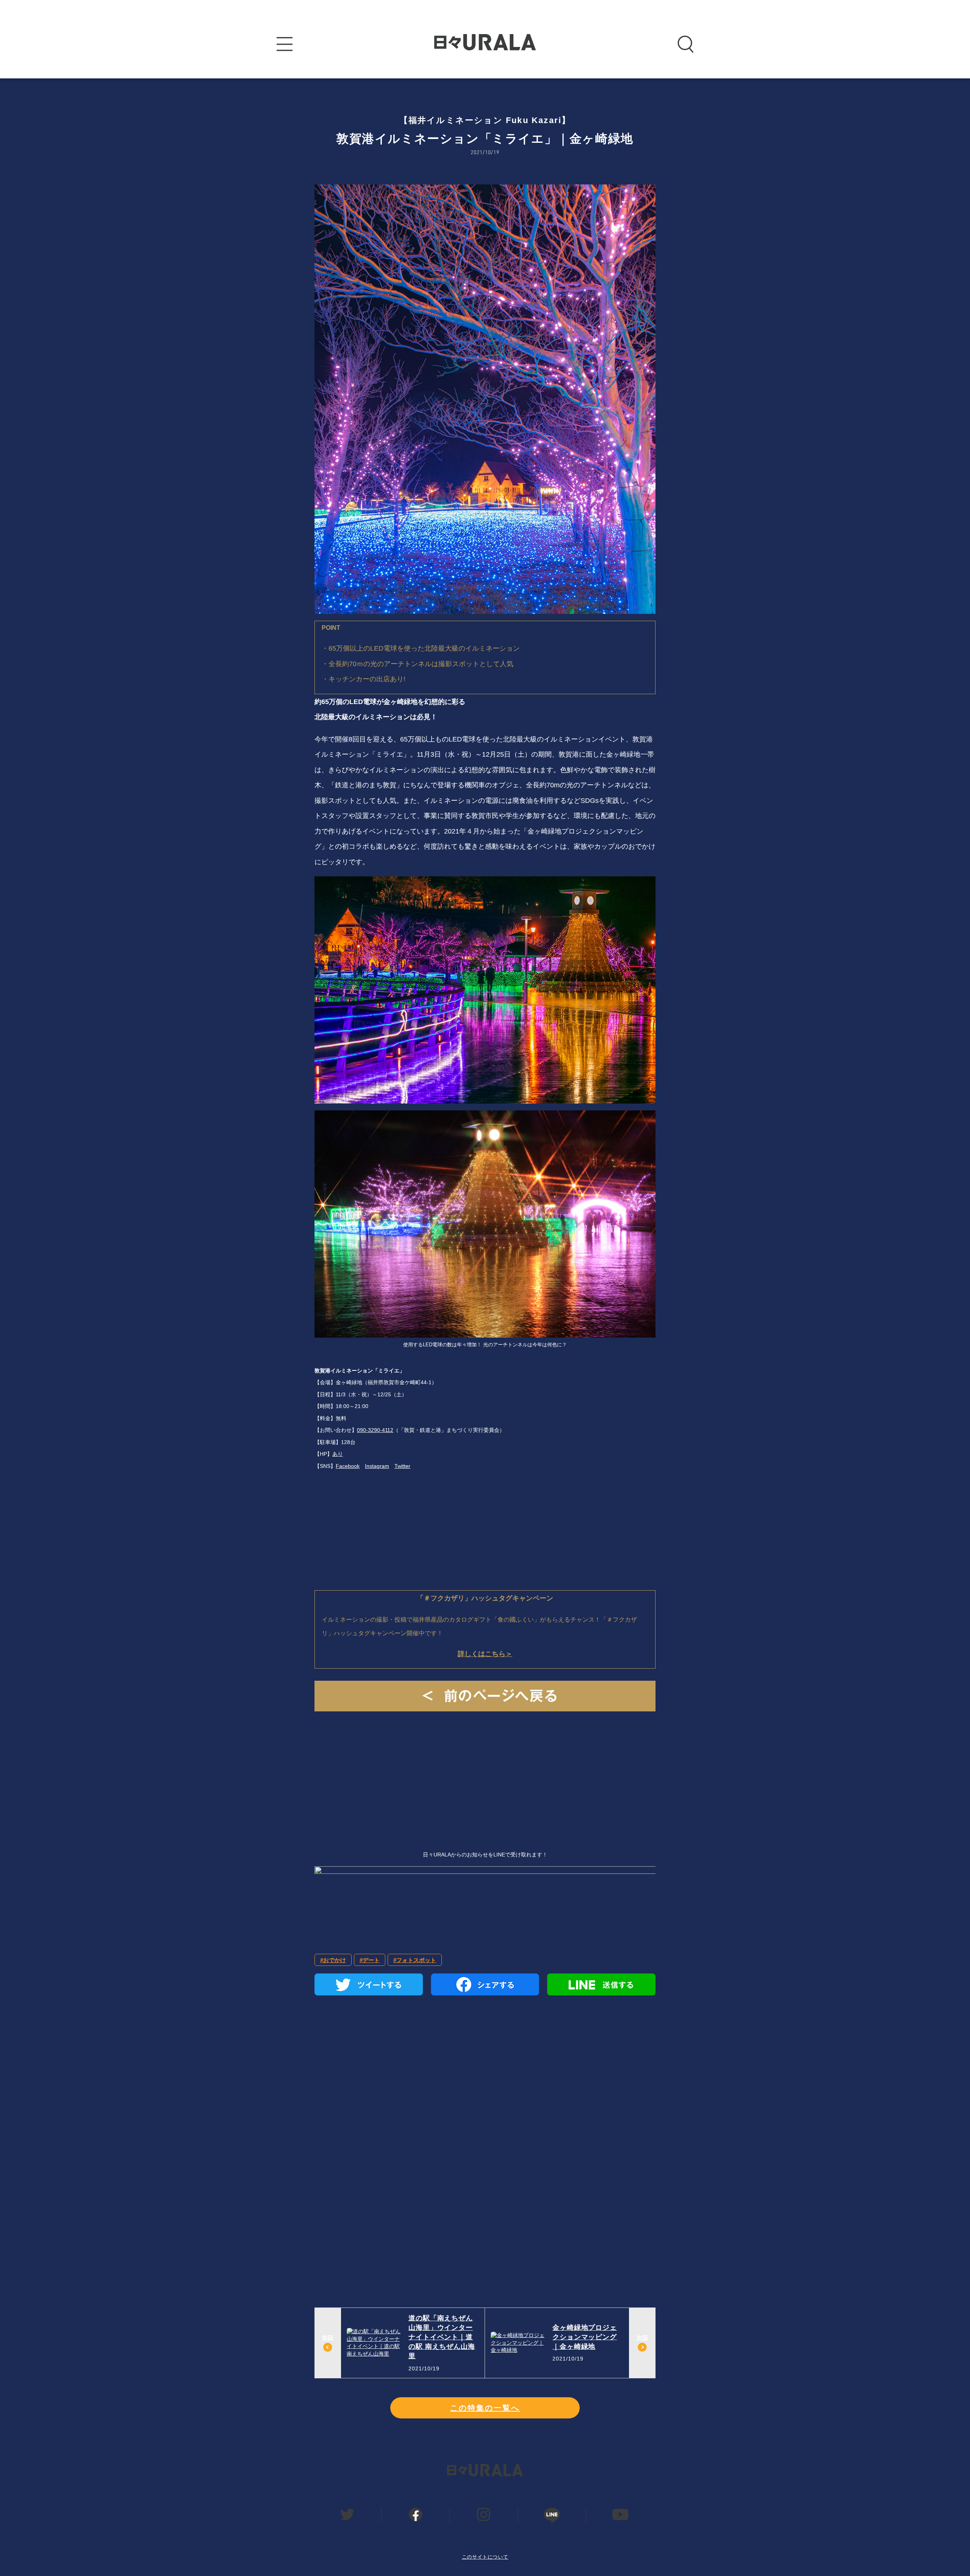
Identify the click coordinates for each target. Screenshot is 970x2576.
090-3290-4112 (375, 1430)
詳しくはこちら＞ (485, 1654)
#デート (370, 1960)
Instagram (377, 1466)
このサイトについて (485, 2557)
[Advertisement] (485, 1771)
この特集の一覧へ (485, 2408)
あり (338, 1454)
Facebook (348, 1466)
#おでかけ (333, 1960)
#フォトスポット (415, 1960)
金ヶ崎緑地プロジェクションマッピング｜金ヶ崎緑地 (585, 2337)
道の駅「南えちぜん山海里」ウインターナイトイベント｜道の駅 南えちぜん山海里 (442, 2337)
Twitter (402, 1466)
